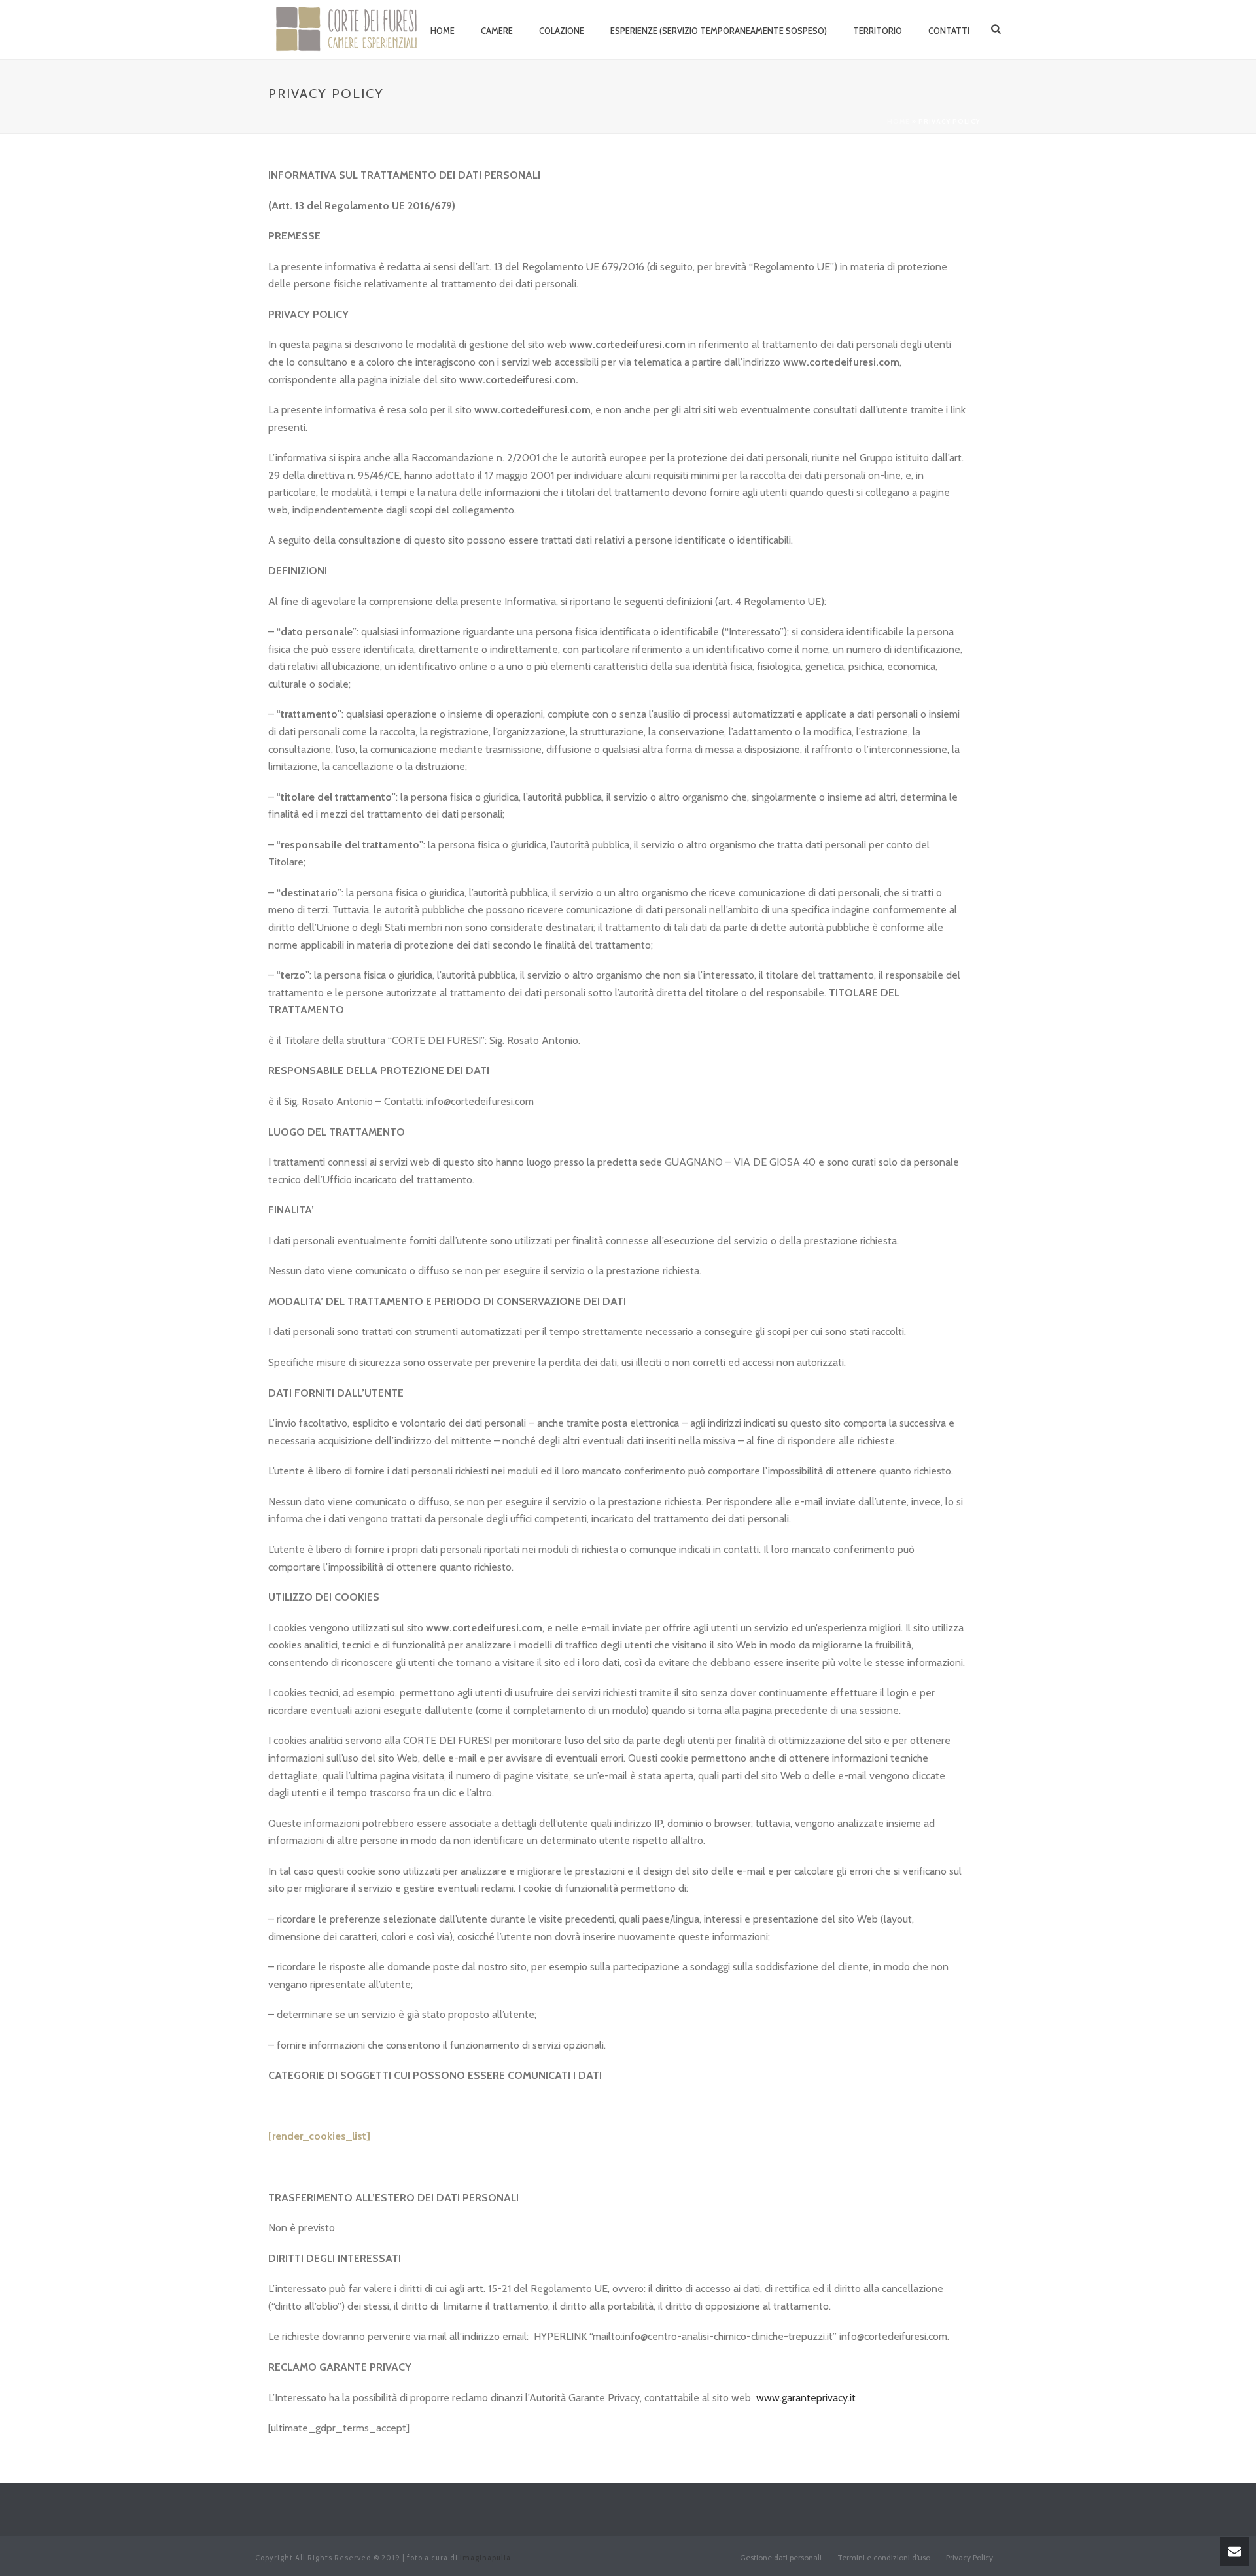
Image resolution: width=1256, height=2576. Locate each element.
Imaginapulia (485, 2558)
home (443, 31)
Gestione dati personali (781, 2557)
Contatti (949, 31)
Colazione (562, 31)
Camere (497, 31)
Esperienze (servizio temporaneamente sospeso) (719, 31)
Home (898, 121)
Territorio (878, 31)
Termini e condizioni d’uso (884, 2557)
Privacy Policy (969, 2557)
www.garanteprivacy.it (806, 2398)
